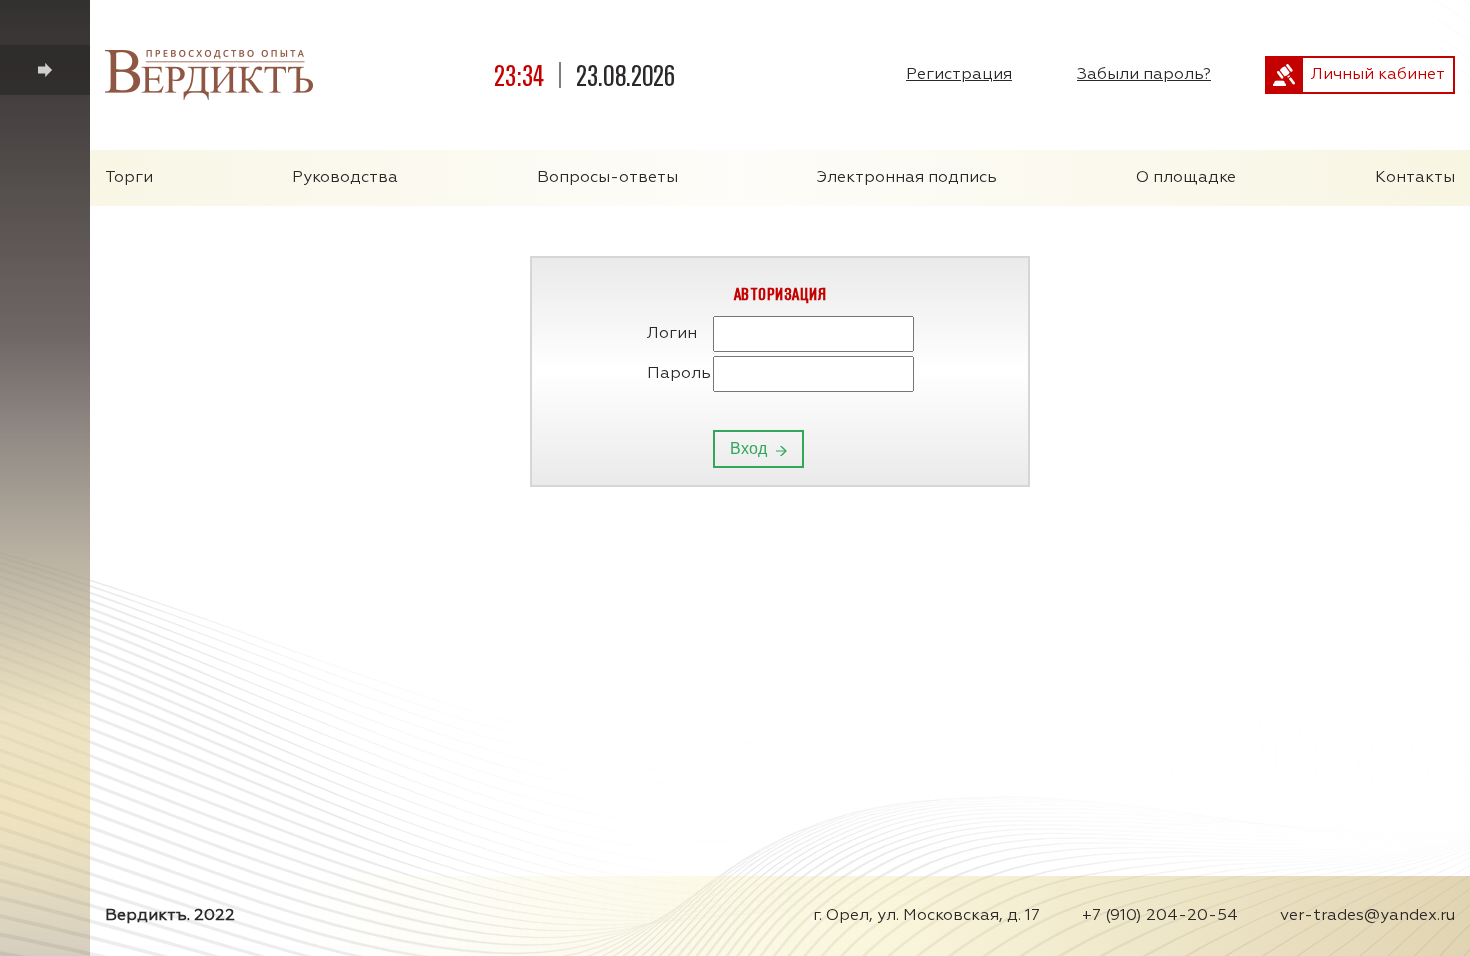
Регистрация (959, 75)
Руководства (345, 178)
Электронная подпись (907, 178)
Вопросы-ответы (607, 178)
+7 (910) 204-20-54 (1160, 916)
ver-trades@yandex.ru (1367, 916)
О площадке (1186, 178)
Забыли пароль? (1144, 75)
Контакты (1415, 178)
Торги (129, 178)
